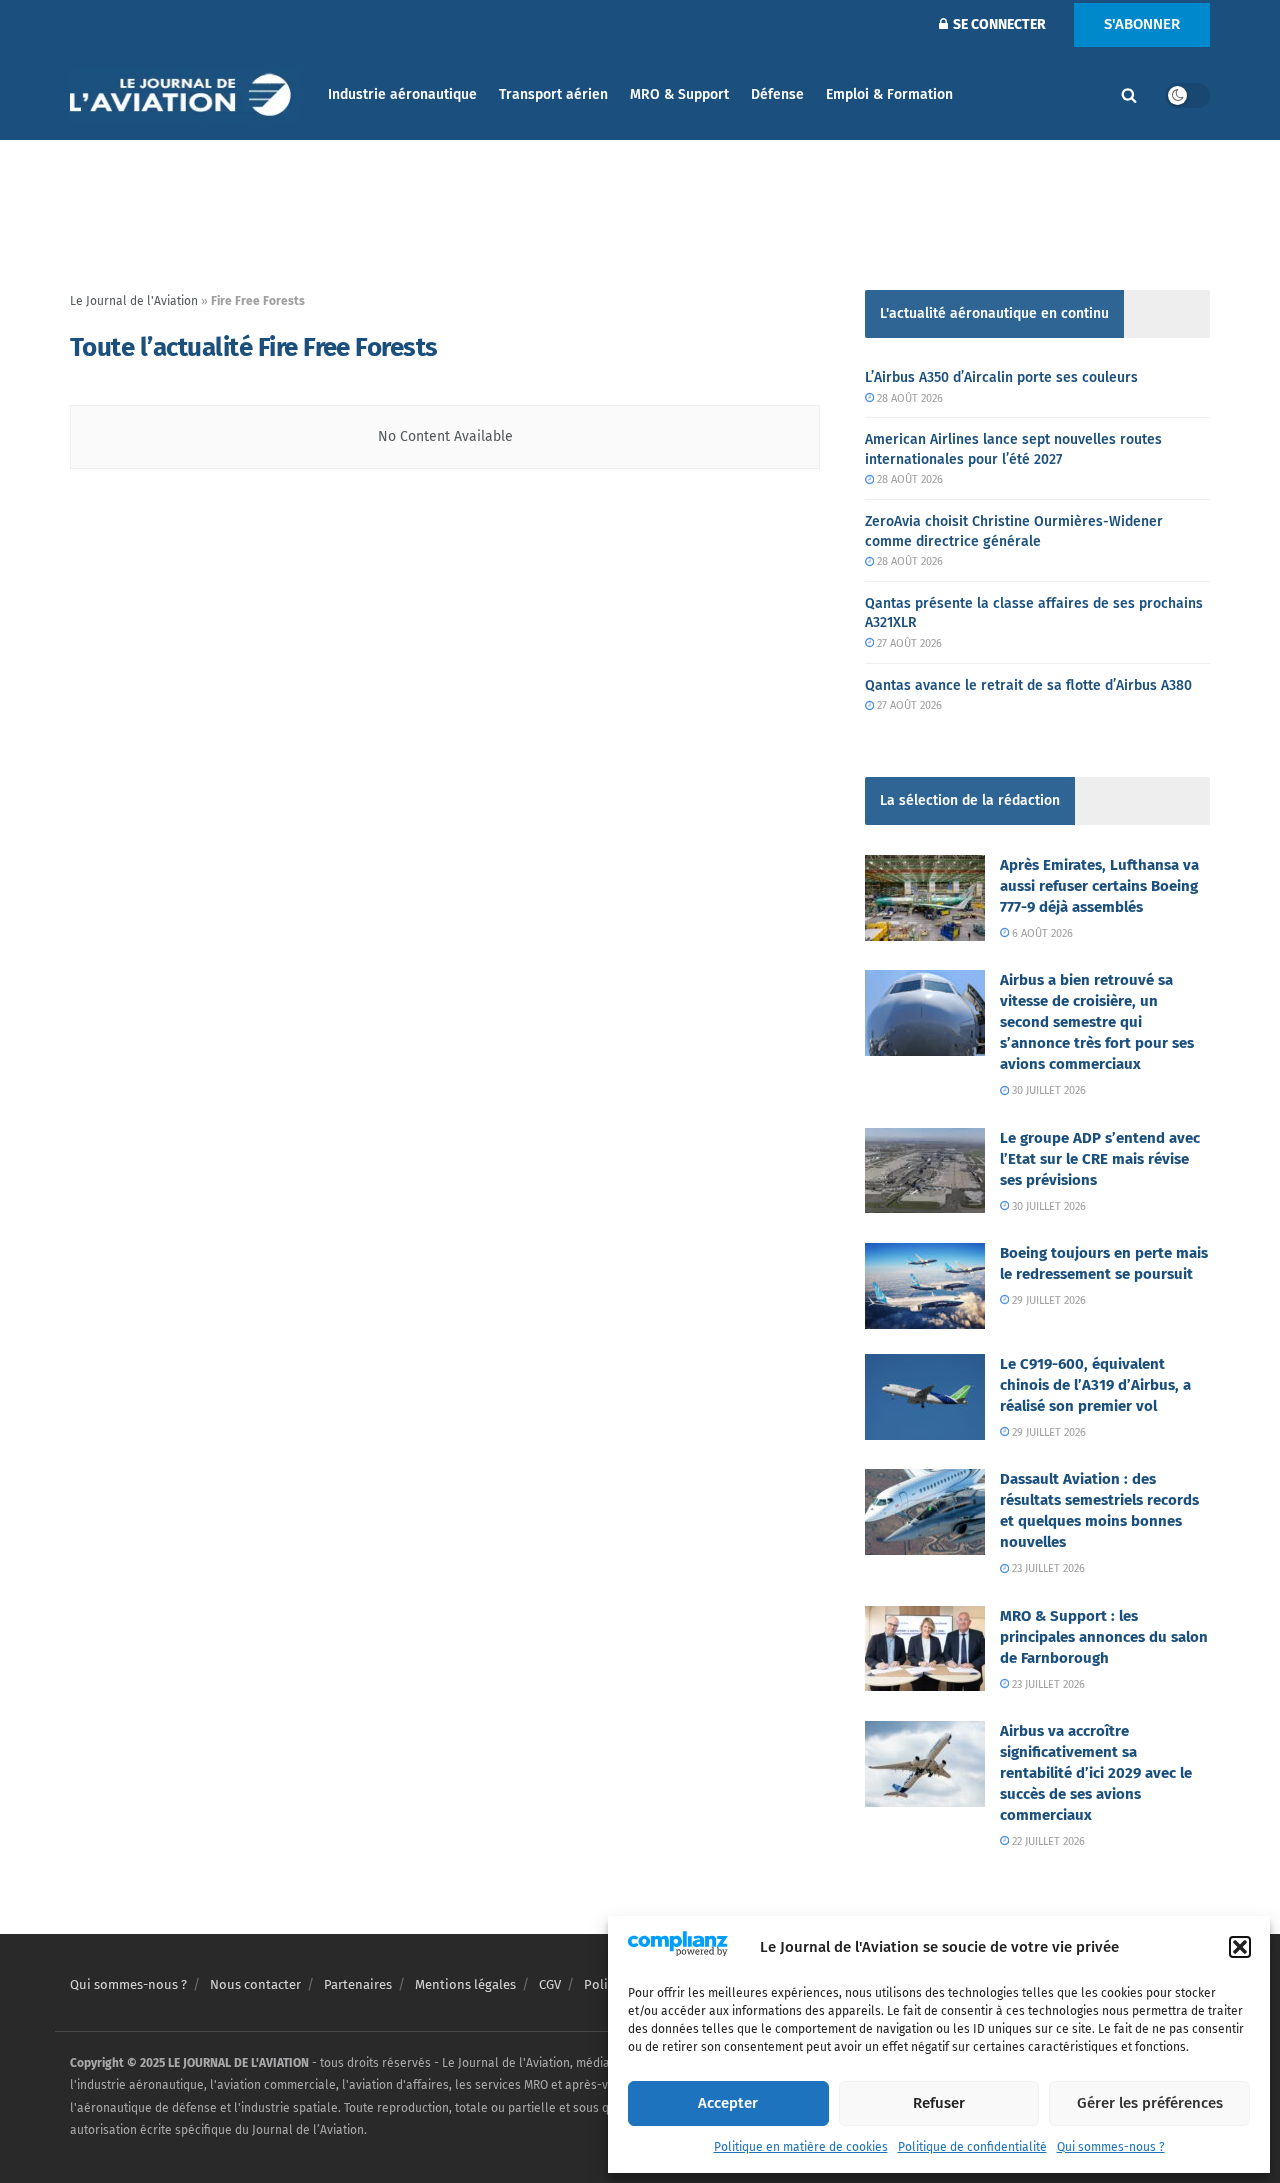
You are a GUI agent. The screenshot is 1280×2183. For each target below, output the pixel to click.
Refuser (939, 2103)
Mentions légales (465, 1984)
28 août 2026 (908, 398)
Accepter (728, 2103)
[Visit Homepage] (185, 95)
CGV (550, 1984)
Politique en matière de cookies (801, 2147)
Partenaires (358, 1984)
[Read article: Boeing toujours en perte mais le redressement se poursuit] (925, 1286)
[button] (1240, 1947)
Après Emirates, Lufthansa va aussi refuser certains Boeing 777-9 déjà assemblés (1099, 886)
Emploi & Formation (889, 94)
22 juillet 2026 (1047, 1841)
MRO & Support (679, 94)
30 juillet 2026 (1047, 1090)
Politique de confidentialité (972, 2147)
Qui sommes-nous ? (1111, 2147)
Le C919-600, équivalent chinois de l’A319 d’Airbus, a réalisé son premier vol (1095, 1385)
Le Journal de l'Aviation (134, 301)
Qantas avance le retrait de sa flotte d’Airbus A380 (1028, 685)
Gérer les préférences (1150, 2103)
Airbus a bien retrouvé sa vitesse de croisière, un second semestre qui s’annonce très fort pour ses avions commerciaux (1097, 1022)
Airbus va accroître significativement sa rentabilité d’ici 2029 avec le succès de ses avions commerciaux (1096, 1773)
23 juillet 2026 (1047, 1568)
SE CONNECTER (998, 24)
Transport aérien (553, 94)
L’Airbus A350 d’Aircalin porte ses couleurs (1001, 377)
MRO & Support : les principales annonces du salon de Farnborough (1104, 1637)
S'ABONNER (1142, 24)
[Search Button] (1129, 95)
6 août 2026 (1041, 933)
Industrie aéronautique (402, 94)
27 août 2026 (908, 643)
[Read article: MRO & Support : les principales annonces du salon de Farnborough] (925, 1649)
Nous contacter (255, 1984)
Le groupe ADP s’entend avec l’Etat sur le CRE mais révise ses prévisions (1100, 1159)
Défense (777, 94)
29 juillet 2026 (1047, 1300)
